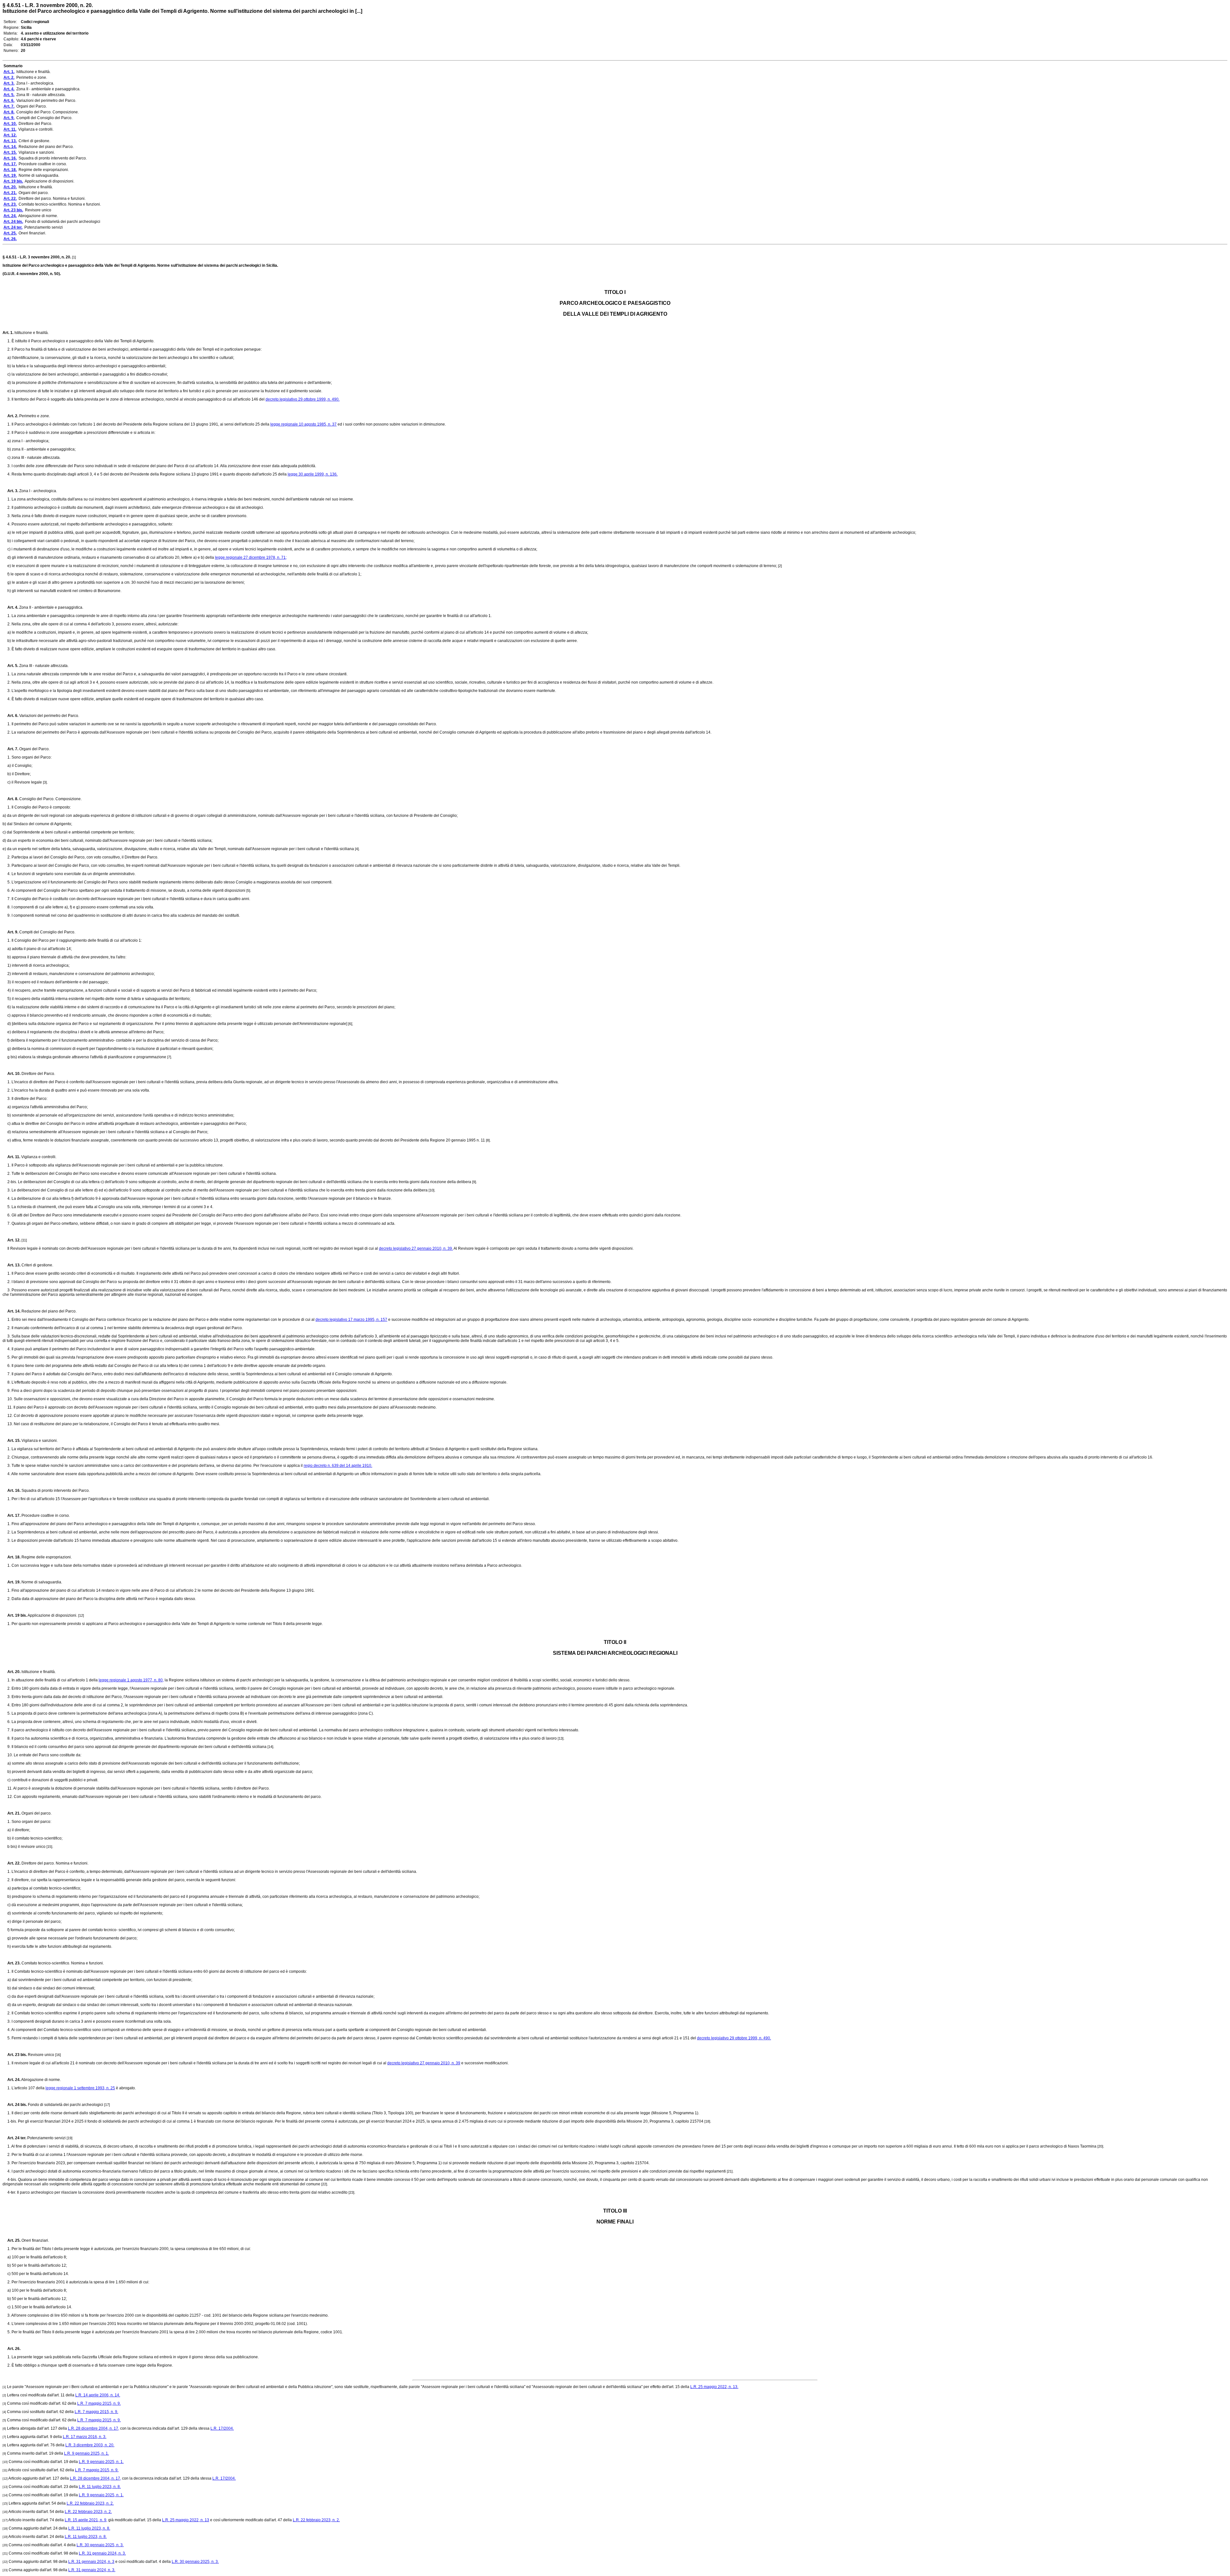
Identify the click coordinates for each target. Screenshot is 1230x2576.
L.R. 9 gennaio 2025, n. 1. (86, 2453)
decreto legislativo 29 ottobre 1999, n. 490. (303, 399)
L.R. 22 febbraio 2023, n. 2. (90, 2503)
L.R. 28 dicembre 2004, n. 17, (94, 2428)
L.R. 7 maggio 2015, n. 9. (99, 2403)
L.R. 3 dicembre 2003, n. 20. (90, 2445)
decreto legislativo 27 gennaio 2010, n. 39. (416, 1248)
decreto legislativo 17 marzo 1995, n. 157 (351, 1320)
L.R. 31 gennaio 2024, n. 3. (102, 2553)
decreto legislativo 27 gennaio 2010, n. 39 (424, 2063)
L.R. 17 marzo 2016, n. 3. (85, 2437)
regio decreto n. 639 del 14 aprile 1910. (338, 1466)
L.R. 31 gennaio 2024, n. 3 (91, 2562)
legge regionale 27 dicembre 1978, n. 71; (251, 557)
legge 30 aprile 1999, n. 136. (313, 474)
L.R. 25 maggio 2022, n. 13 (186, 2520)
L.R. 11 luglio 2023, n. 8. (100, 2487)
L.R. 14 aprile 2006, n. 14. (98, 2395)
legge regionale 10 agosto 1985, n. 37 (303, 424)
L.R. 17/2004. (222, 2428)
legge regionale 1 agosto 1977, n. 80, (131, 1680)
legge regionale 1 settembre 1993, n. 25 (80, 2088)
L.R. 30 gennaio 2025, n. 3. (100, 2545)
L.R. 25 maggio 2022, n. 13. (714, 2387)
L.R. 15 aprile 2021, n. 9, (86, 2520)
